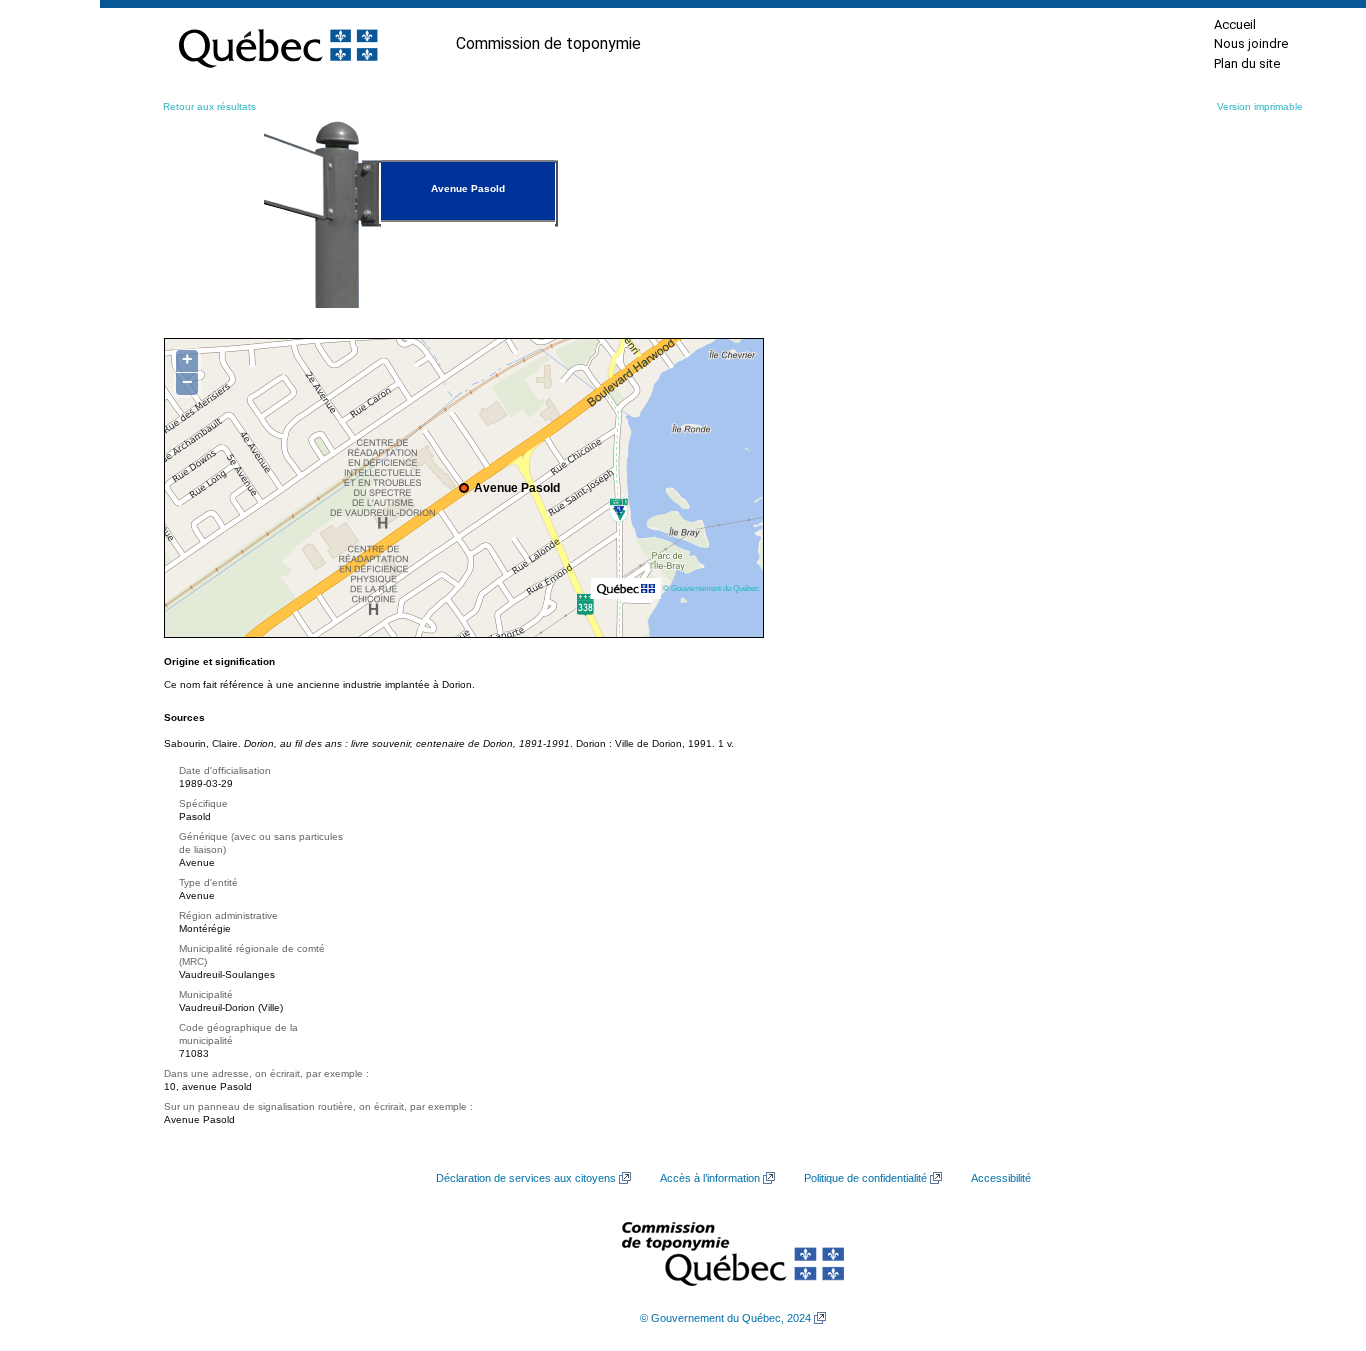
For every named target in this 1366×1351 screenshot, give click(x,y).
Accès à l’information (710, 1178)
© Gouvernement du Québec (711, 588)
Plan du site (1247, 63)
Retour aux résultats (209, 106)
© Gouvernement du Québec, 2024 (725, 1318)
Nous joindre (1251, 43)
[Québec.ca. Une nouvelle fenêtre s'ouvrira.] (278, 44)
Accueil (1235, 24)
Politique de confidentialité (865, 1178)
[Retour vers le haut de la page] (1316, 1241)
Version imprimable (1260, 106)
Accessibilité (1001, 1178)
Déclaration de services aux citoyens (526, 1178)
